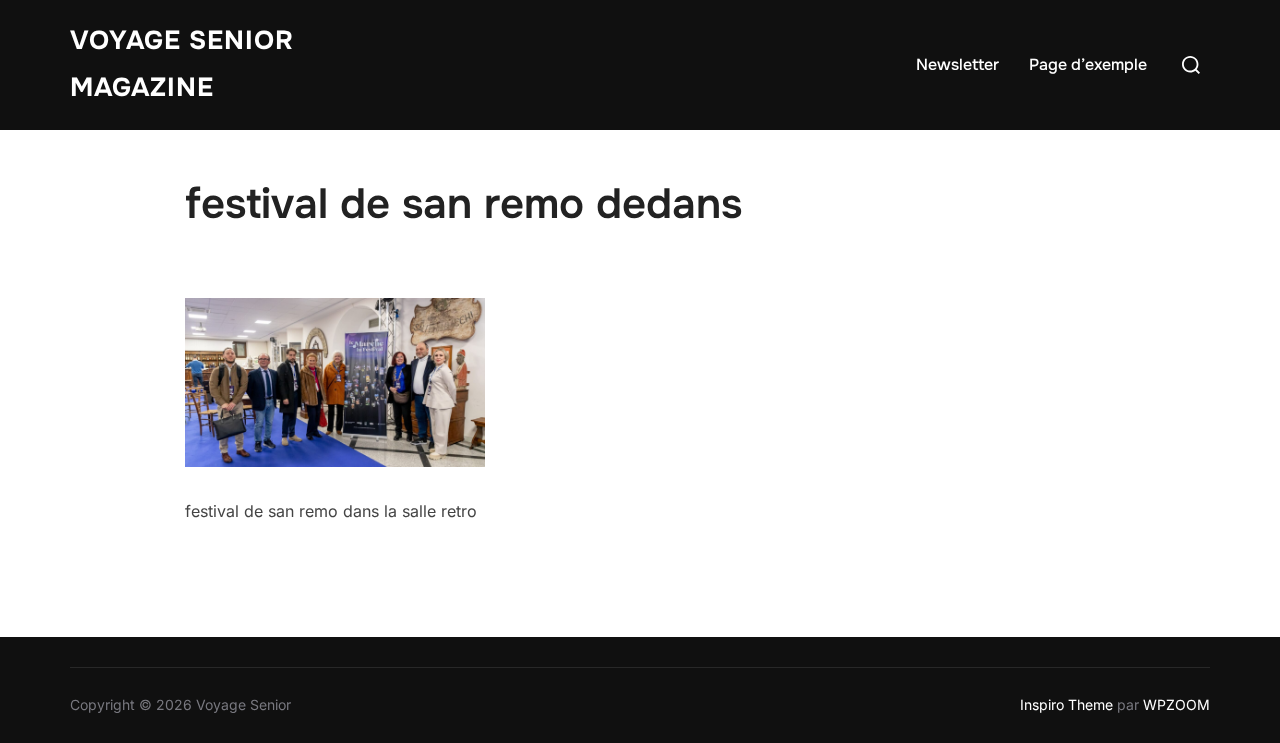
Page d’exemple (1088, 64)
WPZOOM (1176, 704)
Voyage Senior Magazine (182, 64)
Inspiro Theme (1066, 704)
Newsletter (957, 64)
